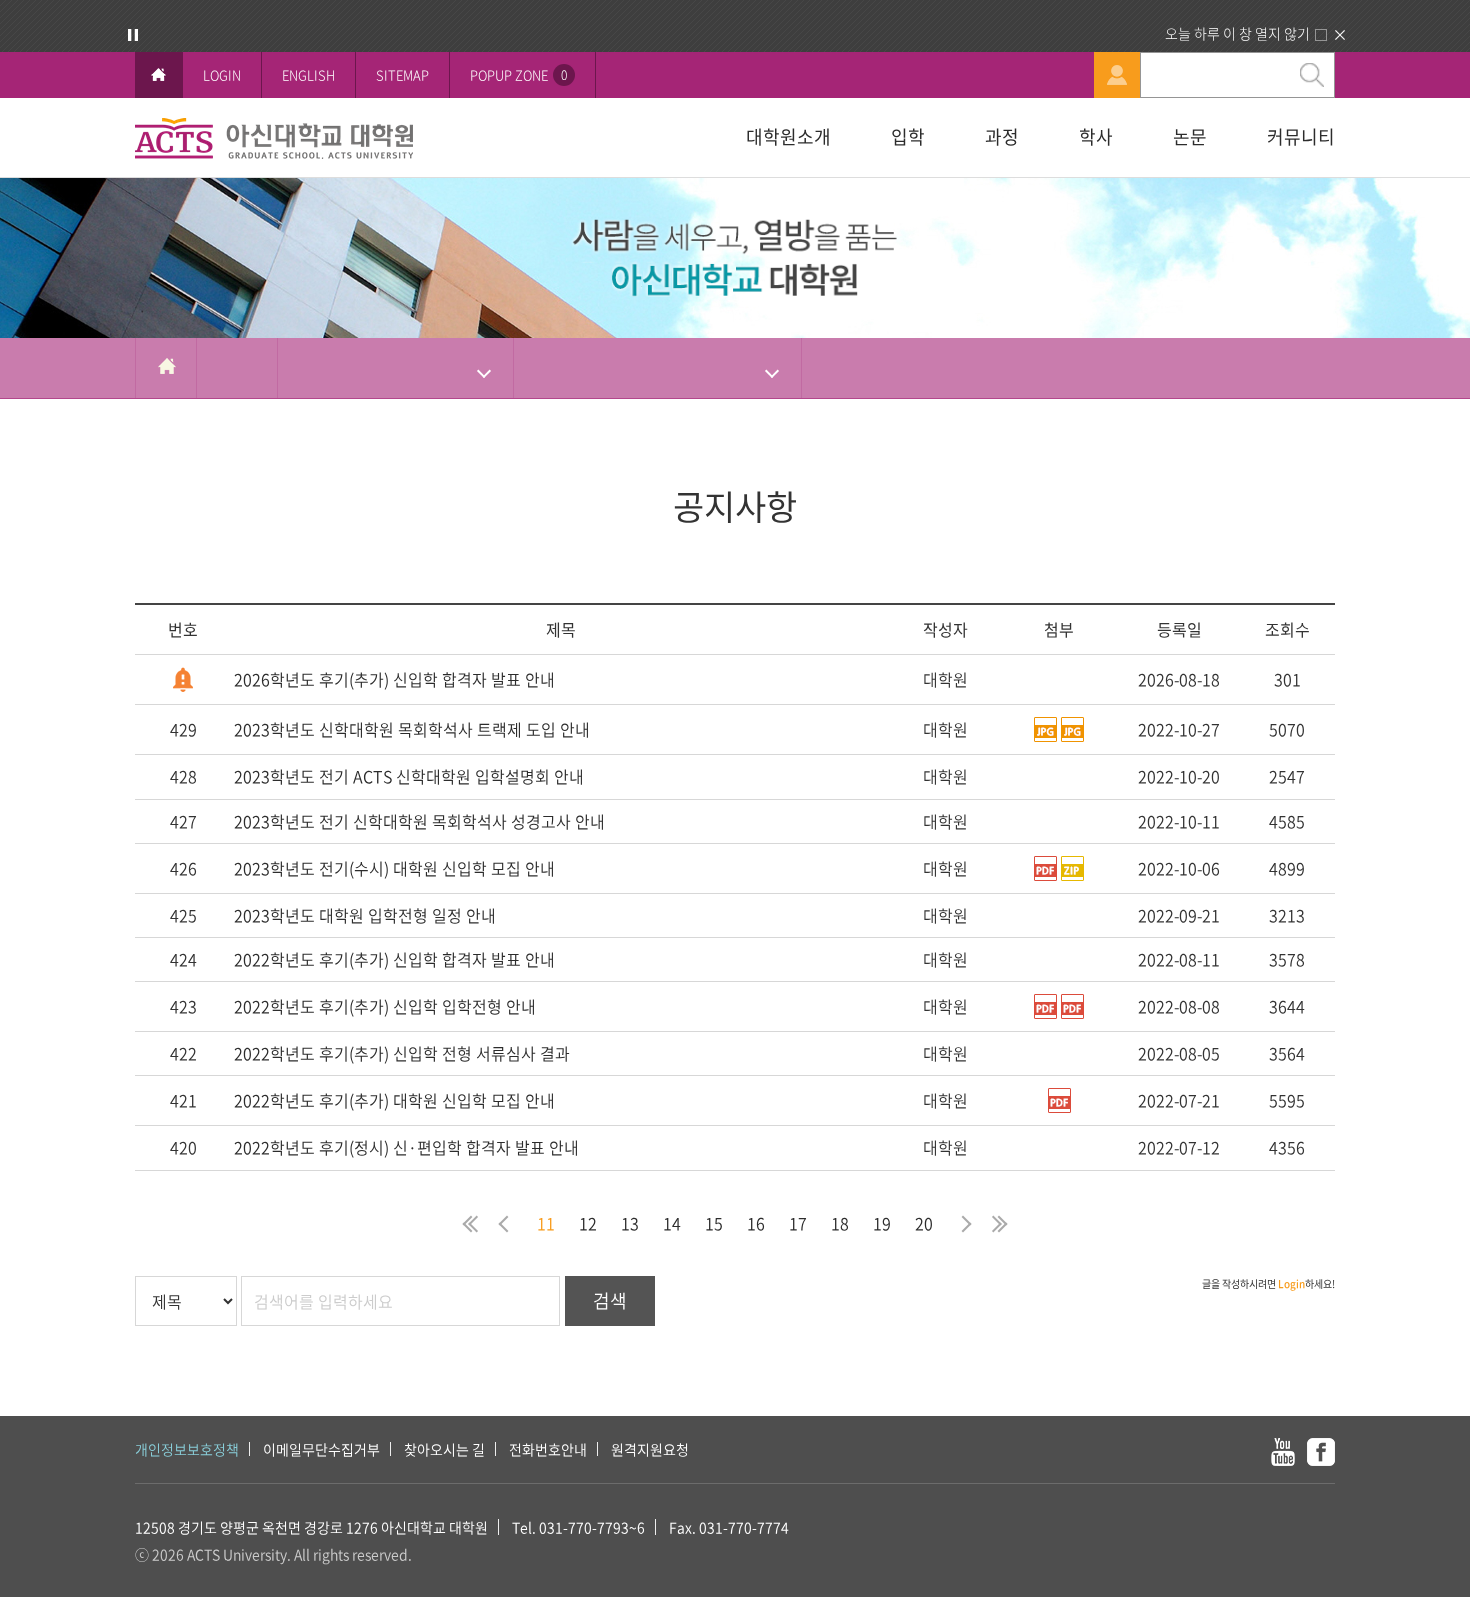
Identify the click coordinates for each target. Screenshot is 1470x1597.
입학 (908, 136)
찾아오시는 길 (444, 1449)
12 (588, 1223)
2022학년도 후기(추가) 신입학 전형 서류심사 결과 (402, 1053)
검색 (610, 1300)
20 (924, 1223)
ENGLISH (308, 74)
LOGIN (222, 74)
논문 (1190, 136)
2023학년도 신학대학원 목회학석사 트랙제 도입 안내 (412, 729)
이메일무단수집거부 (321, 1449)
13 (630, 1223)
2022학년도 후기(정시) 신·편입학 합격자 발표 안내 (406, 1147)
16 (756, 1223)
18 (840, 1223)
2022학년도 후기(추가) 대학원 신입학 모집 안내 (394, 1100)
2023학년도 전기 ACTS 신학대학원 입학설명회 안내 (409, 776)
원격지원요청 (650, 1449)
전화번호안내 (548, 1449)
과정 (1002, 136)
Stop (133, 35)
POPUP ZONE (518, 74)
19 (882, 1223)
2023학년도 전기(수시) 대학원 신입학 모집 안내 (394, 868)
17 (798, 1223)
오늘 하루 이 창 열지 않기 (1237, 33)
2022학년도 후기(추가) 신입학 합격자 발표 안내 (394, 959)
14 (672, 1223)
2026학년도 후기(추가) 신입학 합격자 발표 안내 (394, 679)
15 (714, 1223)
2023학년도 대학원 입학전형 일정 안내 (365, 915)
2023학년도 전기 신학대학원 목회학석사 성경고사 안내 (419, 821)
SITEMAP (402, 74)
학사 (1096, 136)
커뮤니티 (1301, 136)
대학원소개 (788, 136)
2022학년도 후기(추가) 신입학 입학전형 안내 (385, 1006)
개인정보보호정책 (187, 1449)
